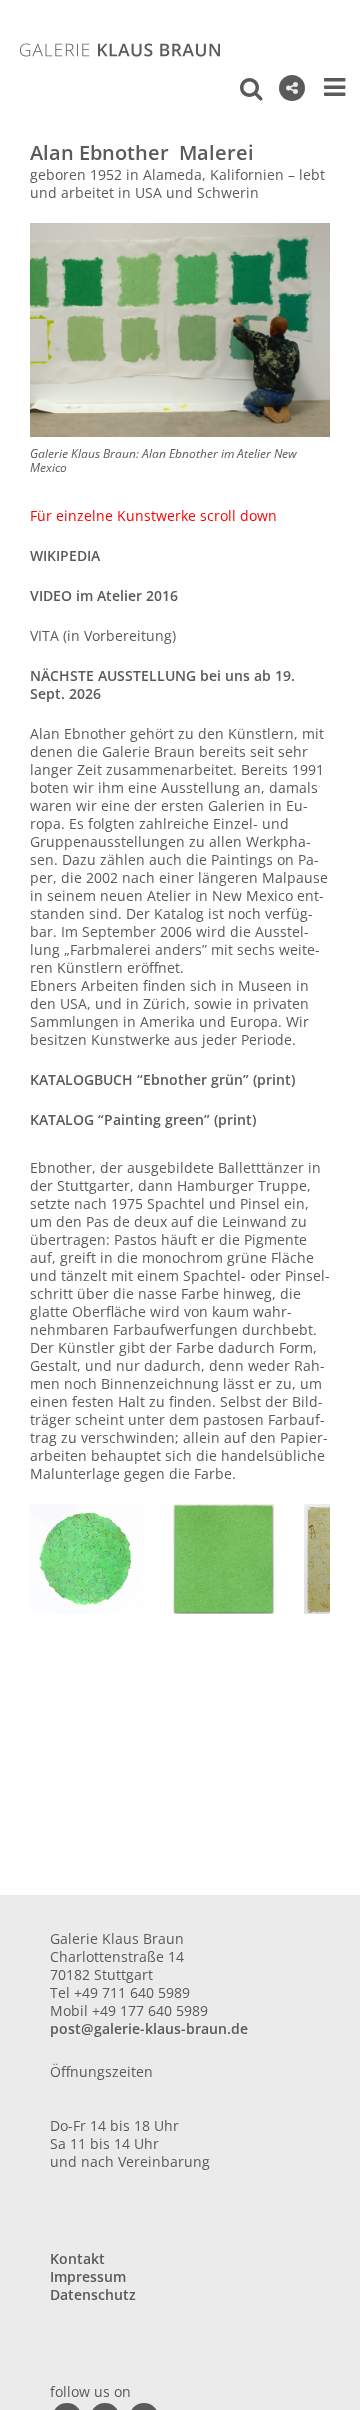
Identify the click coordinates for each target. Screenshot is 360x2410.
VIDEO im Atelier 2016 (104, 595)
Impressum (88, 2276)
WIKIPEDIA (65, 555)
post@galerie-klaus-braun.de (149, 2028)
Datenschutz (93, 2294)
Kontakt (77, 2258)
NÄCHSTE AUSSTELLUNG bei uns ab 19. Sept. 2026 (162, 684)
